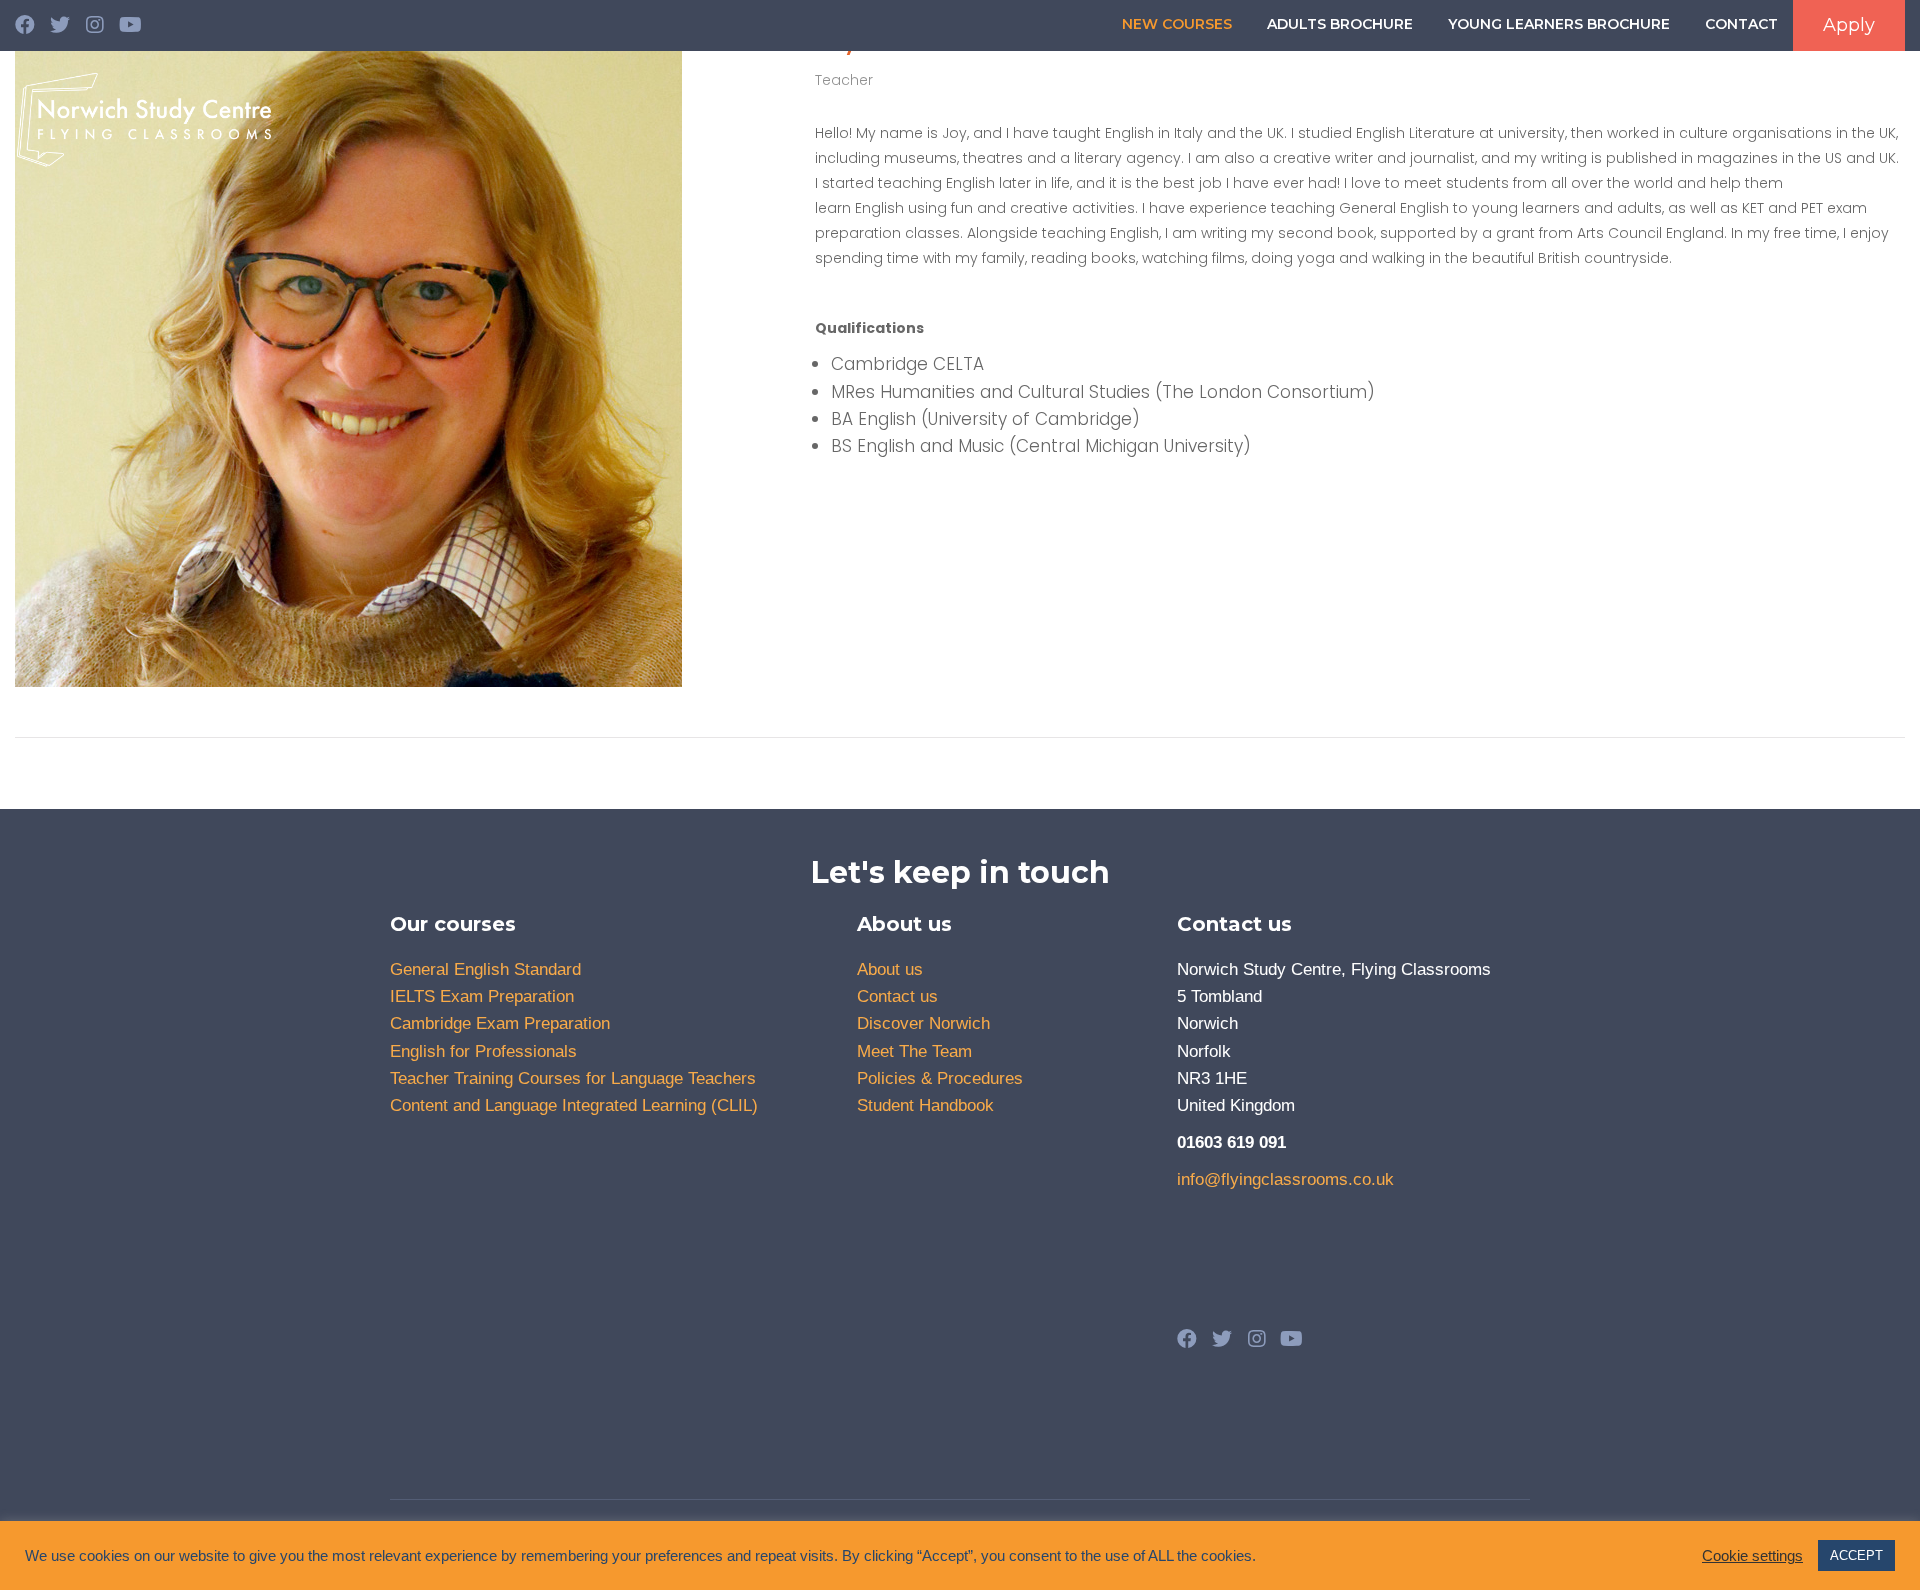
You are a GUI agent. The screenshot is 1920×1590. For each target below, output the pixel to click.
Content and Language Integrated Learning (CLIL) (574, 1105)
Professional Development (1302, 115)
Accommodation (1666, 115)
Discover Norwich (1824, 115)
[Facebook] (25, 25)
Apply (1849, 25)
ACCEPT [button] (1856, 1555)
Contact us (897, 996)
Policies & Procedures (940, 1078)
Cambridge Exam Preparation (500, 1023)
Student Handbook (925, 1105)
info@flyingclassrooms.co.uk (1285, 1179)
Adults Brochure (1340, 24)
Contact (1741, 24)
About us (1010, 115)
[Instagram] (95, 25)
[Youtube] (130, 25)
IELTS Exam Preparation (482, 996)
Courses (1120, 115)
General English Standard (485, 969)
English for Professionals (483, 1051)
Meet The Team (914, 1051)
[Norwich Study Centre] (145, 119)
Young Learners (1515, 115)
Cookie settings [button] (1752, 1556)
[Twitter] (60, 25)
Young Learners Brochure (1559, 24)
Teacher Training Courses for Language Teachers (573, 1078)
